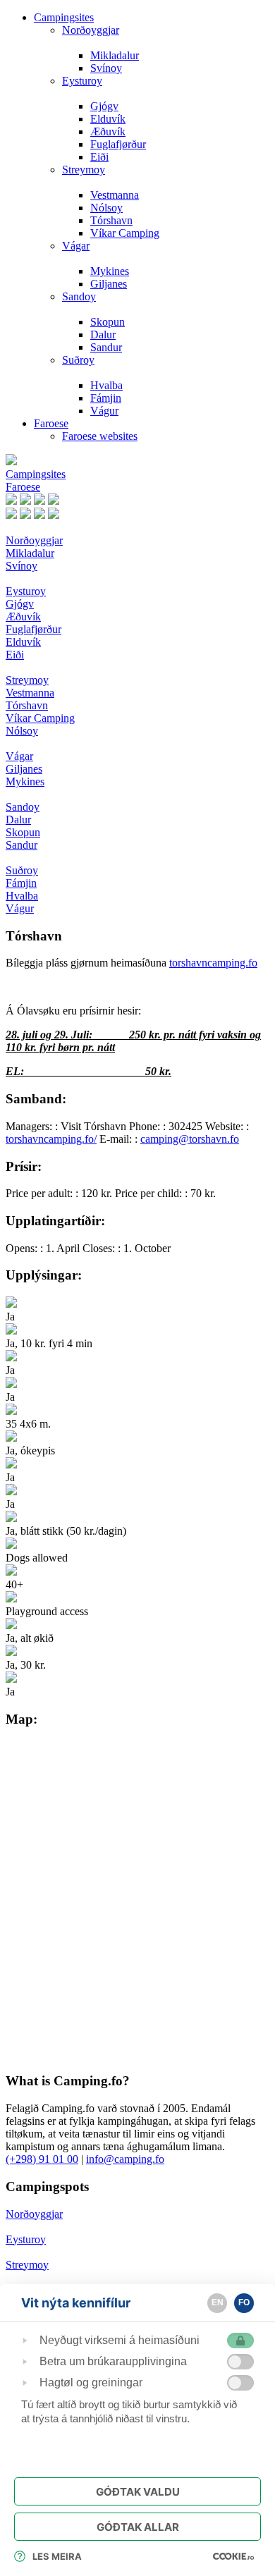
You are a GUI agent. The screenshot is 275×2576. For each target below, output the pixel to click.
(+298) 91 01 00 (42, 2159)
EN (218, 2302)
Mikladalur (115, 55)
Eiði (99, 157)
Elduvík (108, 119)
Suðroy (78, 360)
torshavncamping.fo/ (51, 1139)
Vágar (76, 246)
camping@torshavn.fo (190, 1139)
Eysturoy (82, 81)
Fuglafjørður (118, 144)
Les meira (57, 2556)
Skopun (108, 322)
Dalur (103, 335)
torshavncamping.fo (213, 963)
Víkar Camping (125, 233)
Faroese (51, 423)
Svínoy (106, 68)
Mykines (110, 271)
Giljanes (109, 284)
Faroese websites (100, 436)
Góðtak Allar (138, 2527)
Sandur (106, 347)
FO (244, 2302)
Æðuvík (108, 131)
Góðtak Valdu (138, 2492)
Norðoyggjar (91, 30)
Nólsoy (106, 208)
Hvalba (106, 385)
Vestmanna (115, 195)
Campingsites (64, 17)
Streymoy (84, 170)
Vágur (104, 411)
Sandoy (79, 296)
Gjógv (104, 106)
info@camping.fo (125, 2159)
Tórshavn (111, 220)
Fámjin (106, 398)
